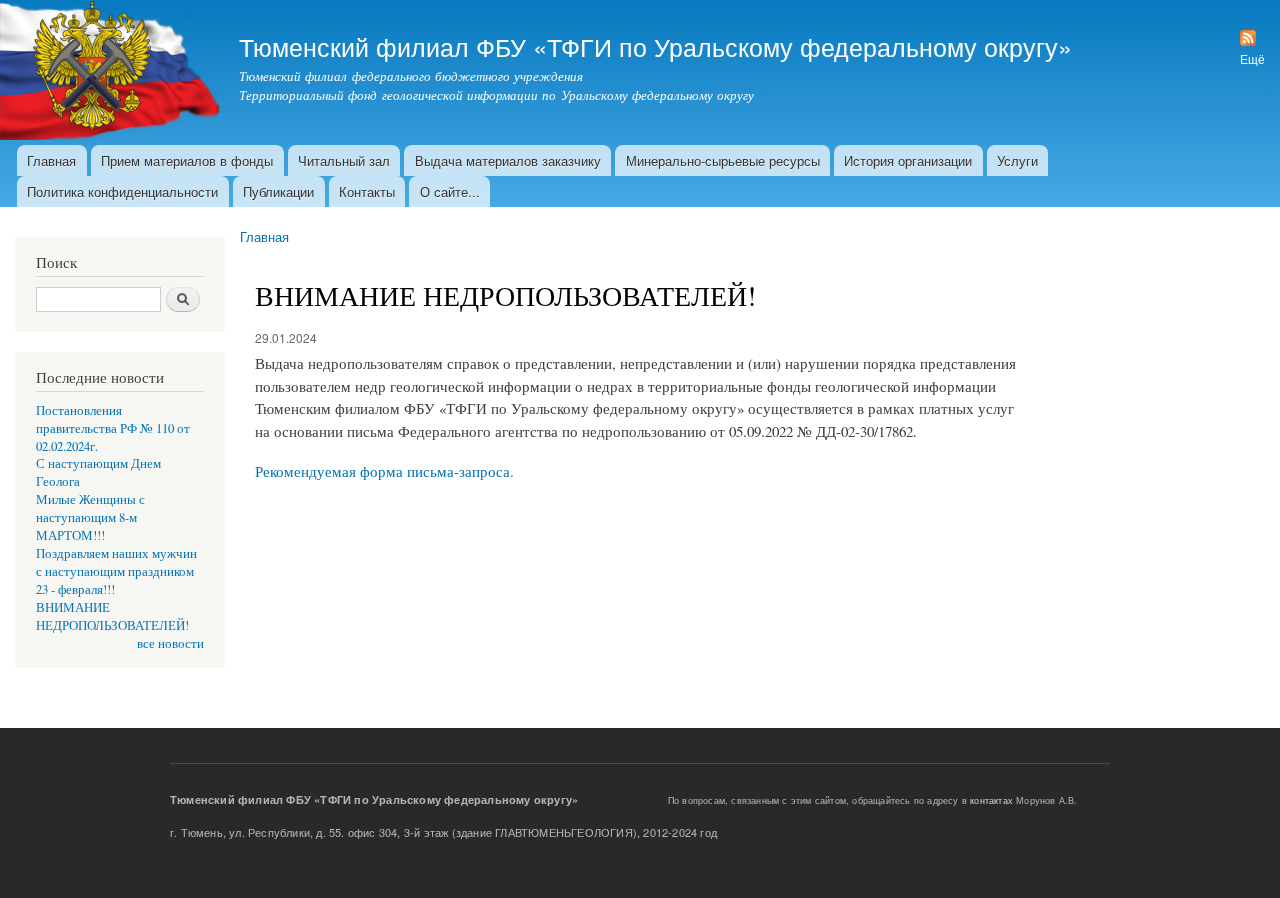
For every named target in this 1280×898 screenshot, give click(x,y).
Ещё (1252, 58)
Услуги (1017, 160)
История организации (908, 160)
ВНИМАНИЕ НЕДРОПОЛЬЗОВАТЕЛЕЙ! (112, 616)
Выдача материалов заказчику (508, 160)
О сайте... (450, 191)
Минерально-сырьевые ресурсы (723, 160)
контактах (991, 800)
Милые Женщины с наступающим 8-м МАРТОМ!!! (90, 517)
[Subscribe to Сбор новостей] (1248, 32)
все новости (170, 643)
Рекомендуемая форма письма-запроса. (384, 471)
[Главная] (112, 72)
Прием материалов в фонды (187, 160)
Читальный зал (344, 160)
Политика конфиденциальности (122, 191)
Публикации (278, 191)
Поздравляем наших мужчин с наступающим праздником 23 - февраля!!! (116, 571)
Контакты (367, 191)
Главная (51, 160)
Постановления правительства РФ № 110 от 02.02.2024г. (113, 428)
